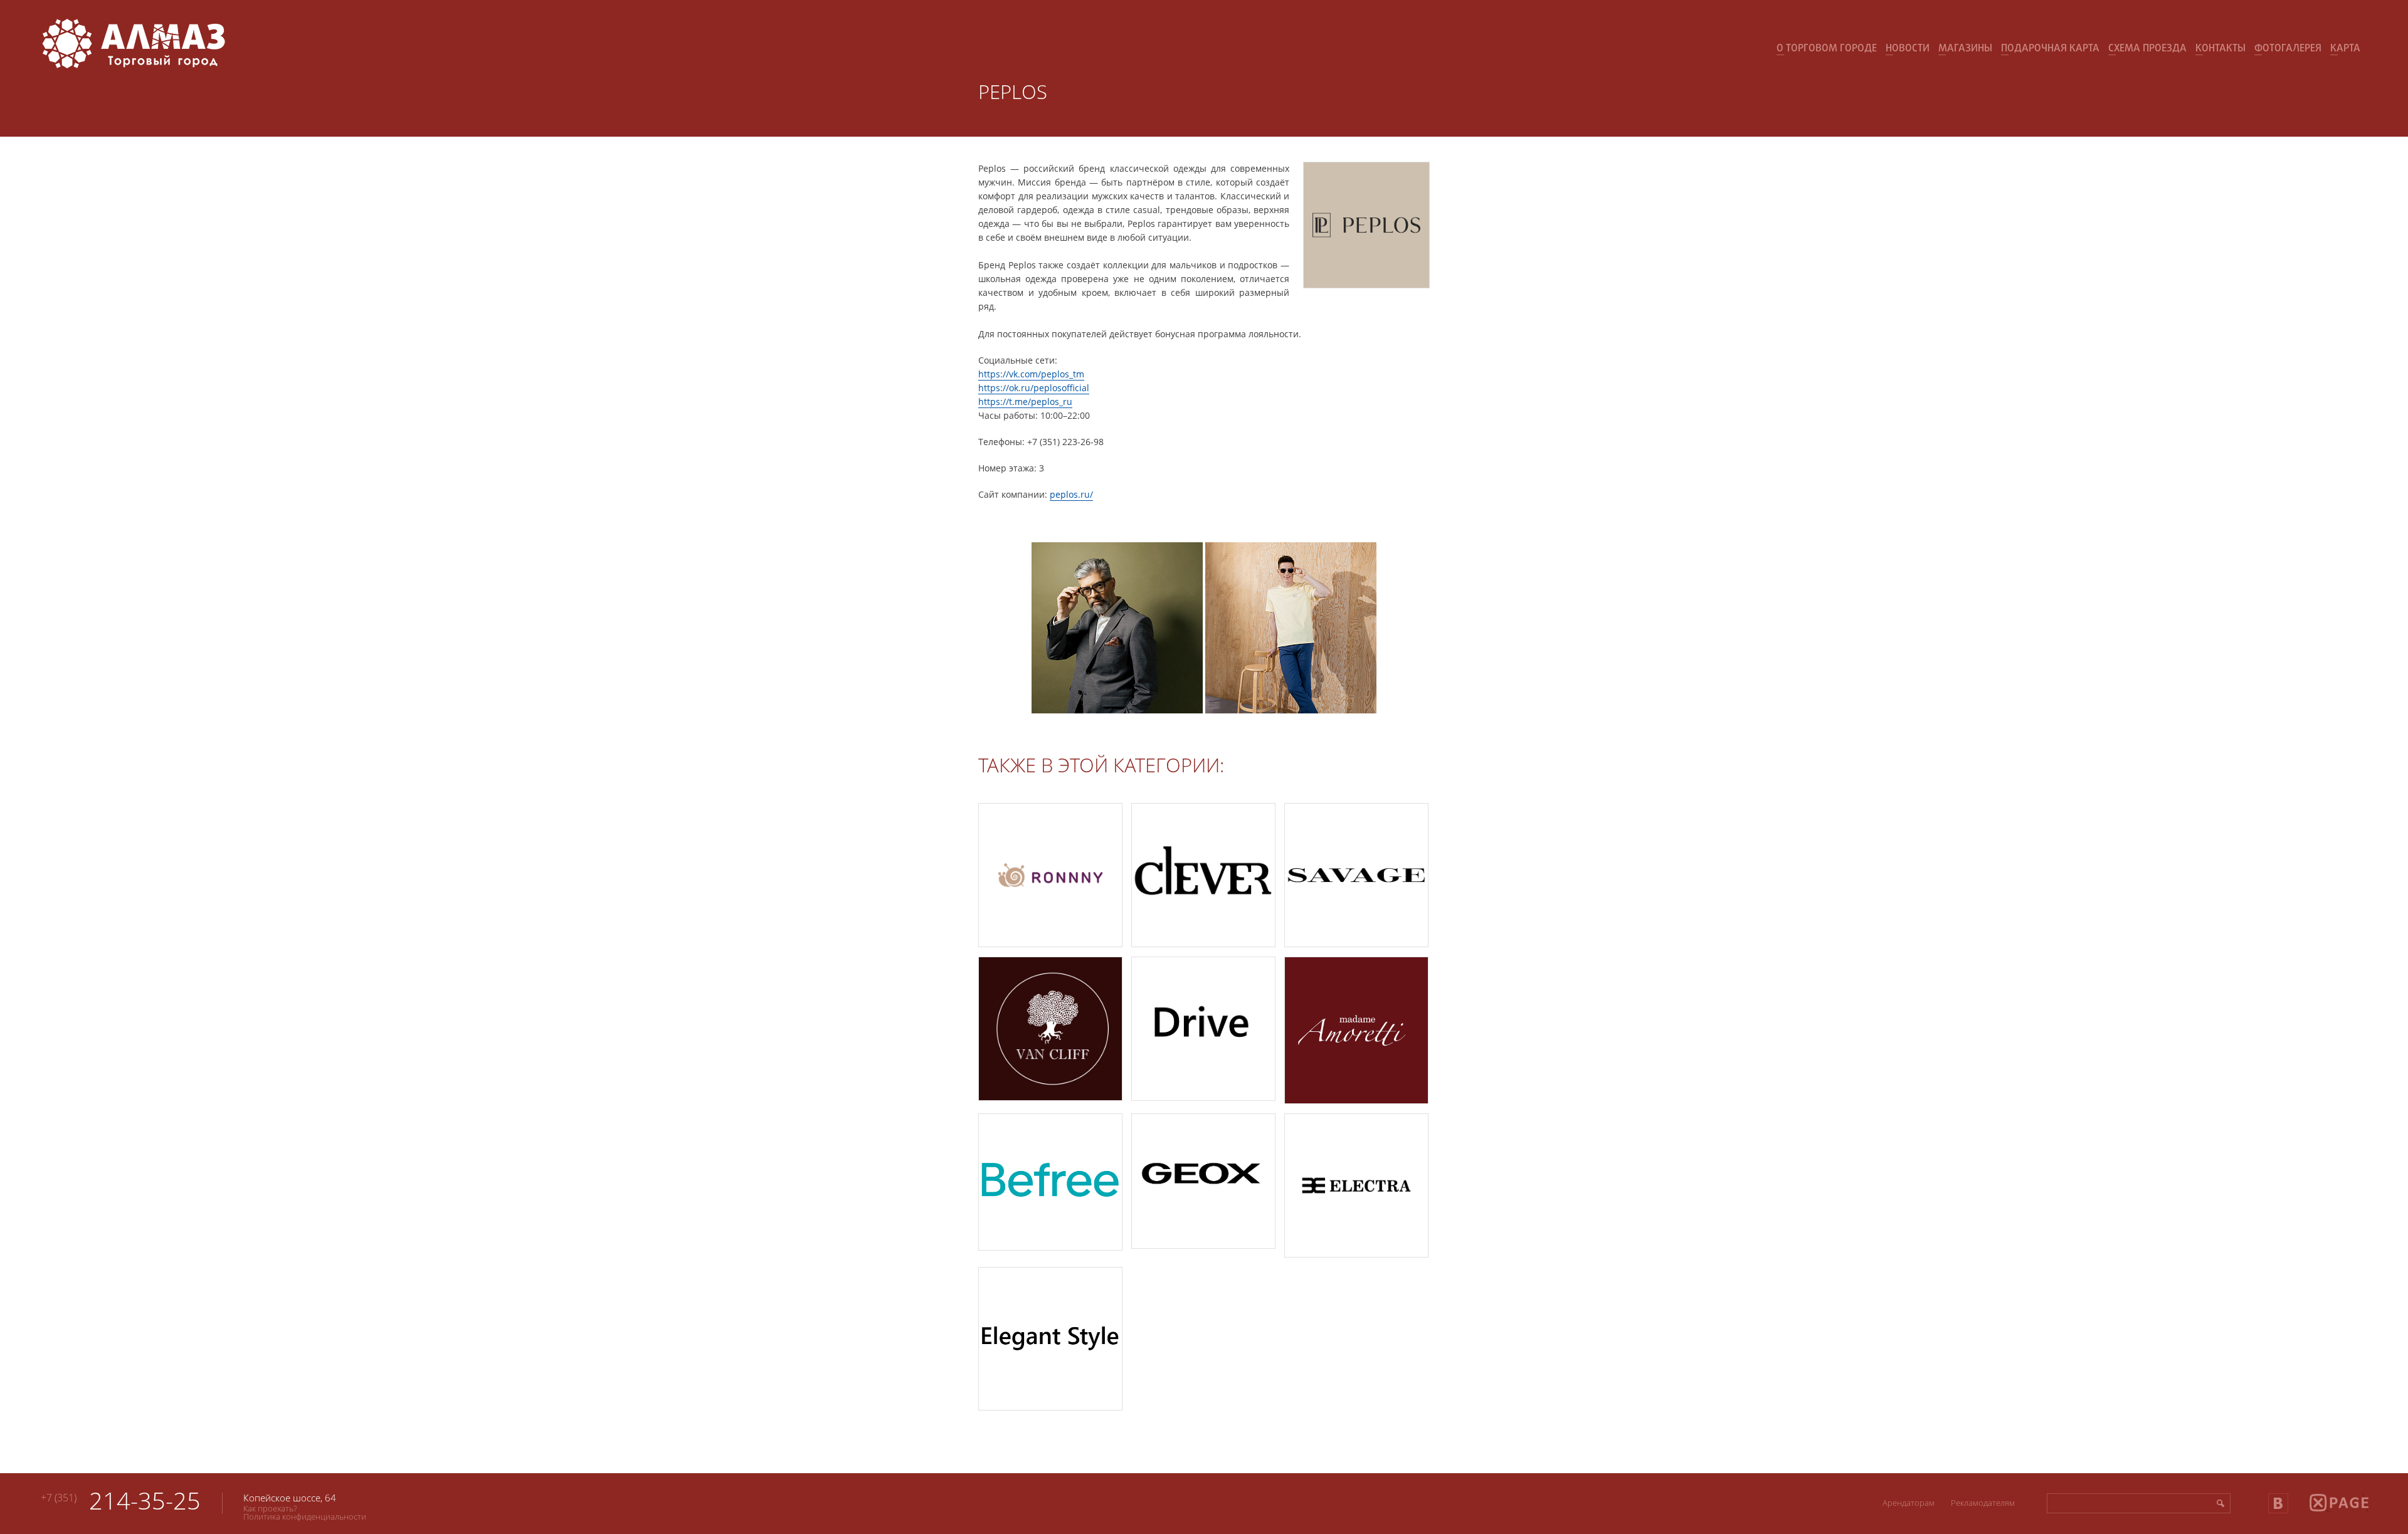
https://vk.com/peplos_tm (1031, 374)
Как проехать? (270, 1508)
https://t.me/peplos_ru (1025, 402)
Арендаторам (1909, 1503)
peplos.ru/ (1071, 494)
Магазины (1965, 49)
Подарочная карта (2050, 49)
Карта (2345, 49)
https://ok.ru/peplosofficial (1034, 388)
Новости (1908, 49)
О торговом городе (1827, 49)
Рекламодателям (1983, 1503)
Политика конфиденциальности (305, 1516)
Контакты (2221, 49)
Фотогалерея (2288, 49)
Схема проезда (2147, 49)
